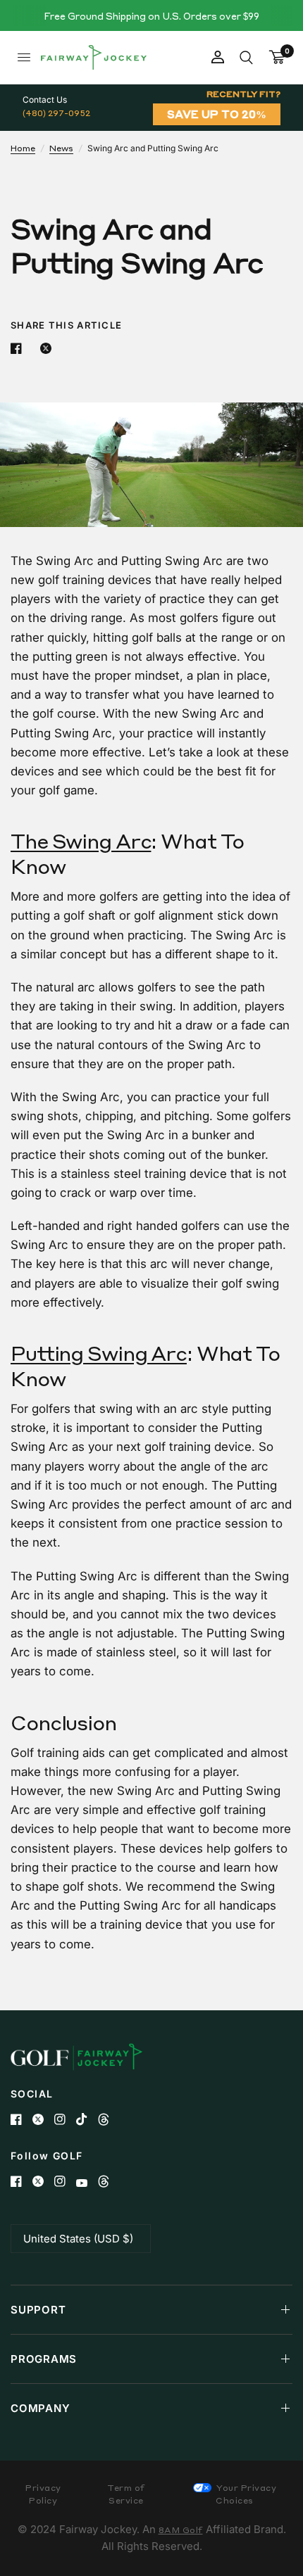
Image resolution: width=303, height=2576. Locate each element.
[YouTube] (87, 2183)
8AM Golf (181, 2530)
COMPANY (40, 2408)
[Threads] (109, 2119)
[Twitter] (43, 2119)
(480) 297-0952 (56, 113)
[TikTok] (87, 2119)
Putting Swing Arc (99, 1353)
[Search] (246, 57)
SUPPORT (38, 2310)
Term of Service (126, 2494)
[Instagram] (65, 2119)
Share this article (66, 325)
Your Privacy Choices (246, 2494)
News (61, 148)
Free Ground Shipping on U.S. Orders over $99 (151, 16)
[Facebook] (21, 2119)
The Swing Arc (81, 841)
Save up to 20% (217, 114)
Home (23, 148)
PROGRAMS (44, 2359)
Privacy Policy (43, 2494)
